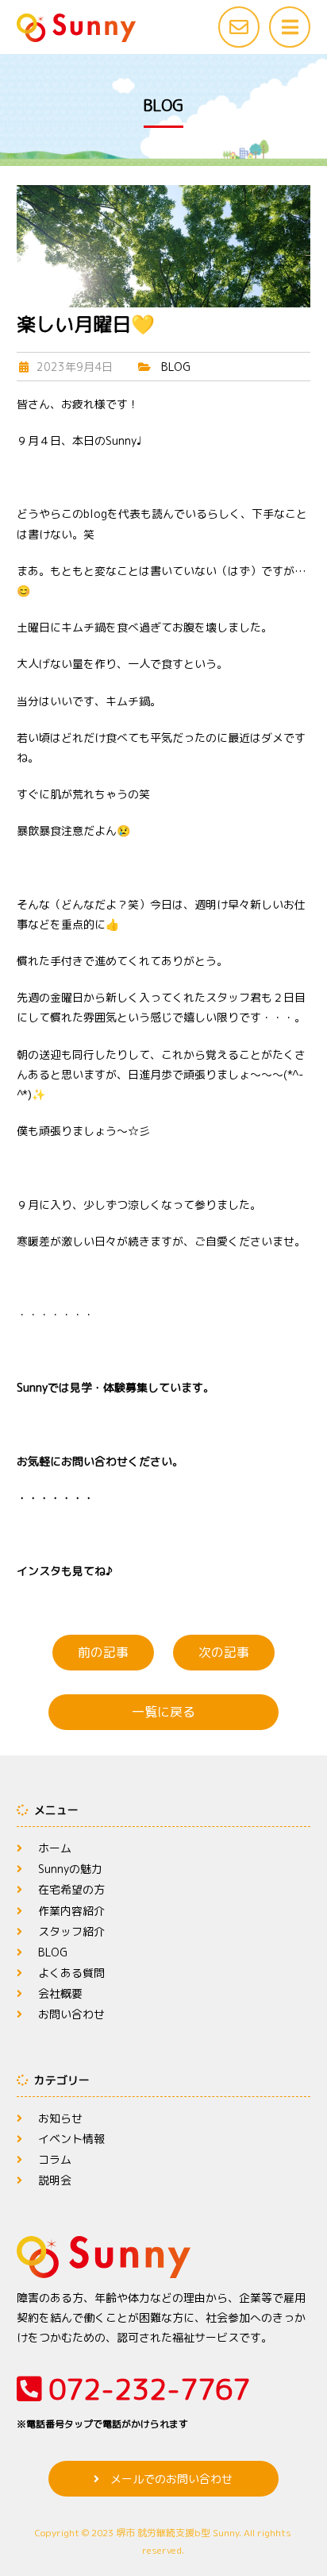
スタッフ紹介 (71, 1931)
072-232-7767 (133, 2400)
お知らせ (60, 2118)
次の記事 (224, 1652)
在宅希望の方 (71, 1889)
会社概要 (60, 1993)
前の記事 (103, 1652)
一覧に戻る (163, 1712)
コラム (55, 2159)
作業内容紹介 (71, 1911)
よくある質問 (71, 1973)
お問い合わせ (71, 2014)
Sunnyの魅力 (70, 1869)
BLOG (176, 367)
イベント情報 (71, 2139)
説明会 (55, 2180)
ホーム (55, 1848)
